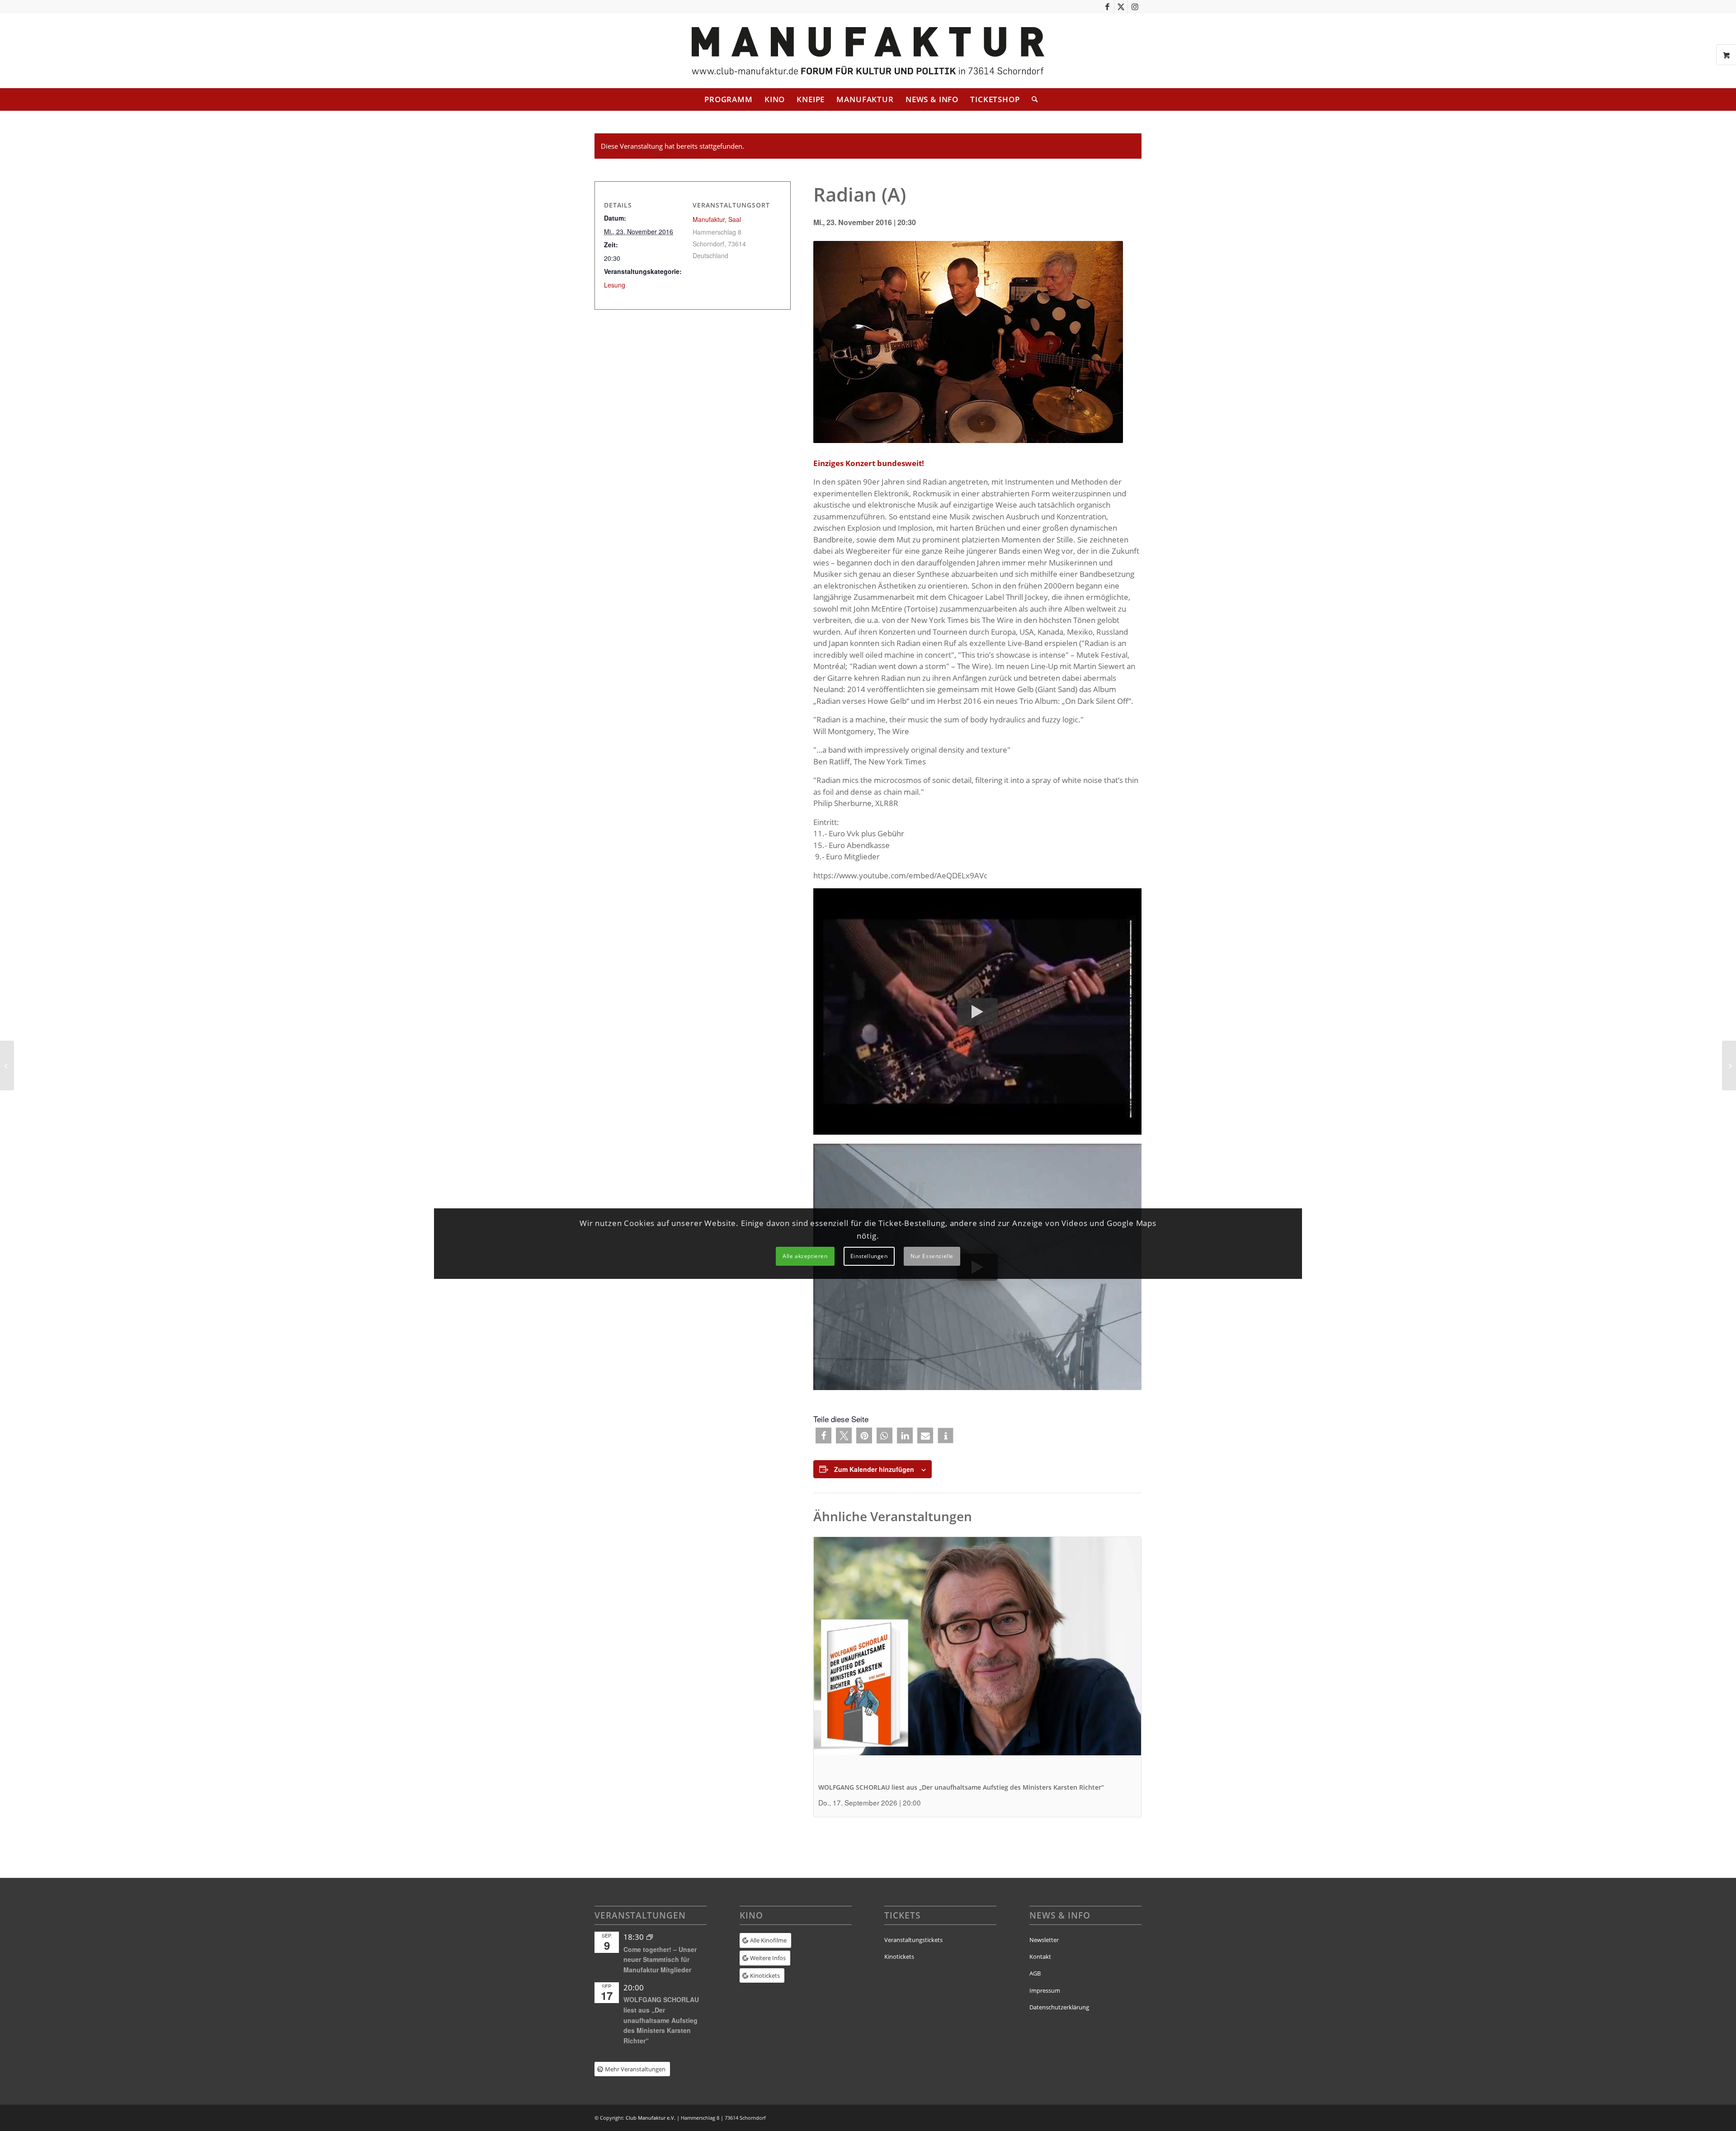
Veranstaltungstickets (913, 1940)
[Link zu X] (1121, 7)
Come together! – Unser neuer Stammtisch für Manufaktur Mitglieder (660, 1959)
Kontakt (1040, 1957)
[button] (823, 1436)
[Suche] (1032, 99)
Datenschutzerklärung (1059, 2007)
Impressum (1045, 1990)
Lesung (615, 285)
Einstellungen (869, 1256)
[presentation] (977, 1660)
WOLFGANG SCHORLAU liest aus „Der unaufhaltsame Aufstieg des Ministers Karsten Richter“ (961, 1787)
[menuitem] (729, 99)
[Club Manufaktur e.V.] (868, 51)
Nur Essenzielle (932, 1256)
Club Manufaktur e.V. (651, 2118)
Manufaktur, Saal (717, 219)
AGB (1035, 1973)
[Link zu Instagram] (1135, 7)
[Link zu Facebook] (1107, 7)
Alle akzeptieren (805, 1256)
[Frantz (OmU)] (7, 1065)
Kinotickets (899, 1957)
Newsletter (1044, 1940)
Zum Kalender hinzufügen (874, 1469)
